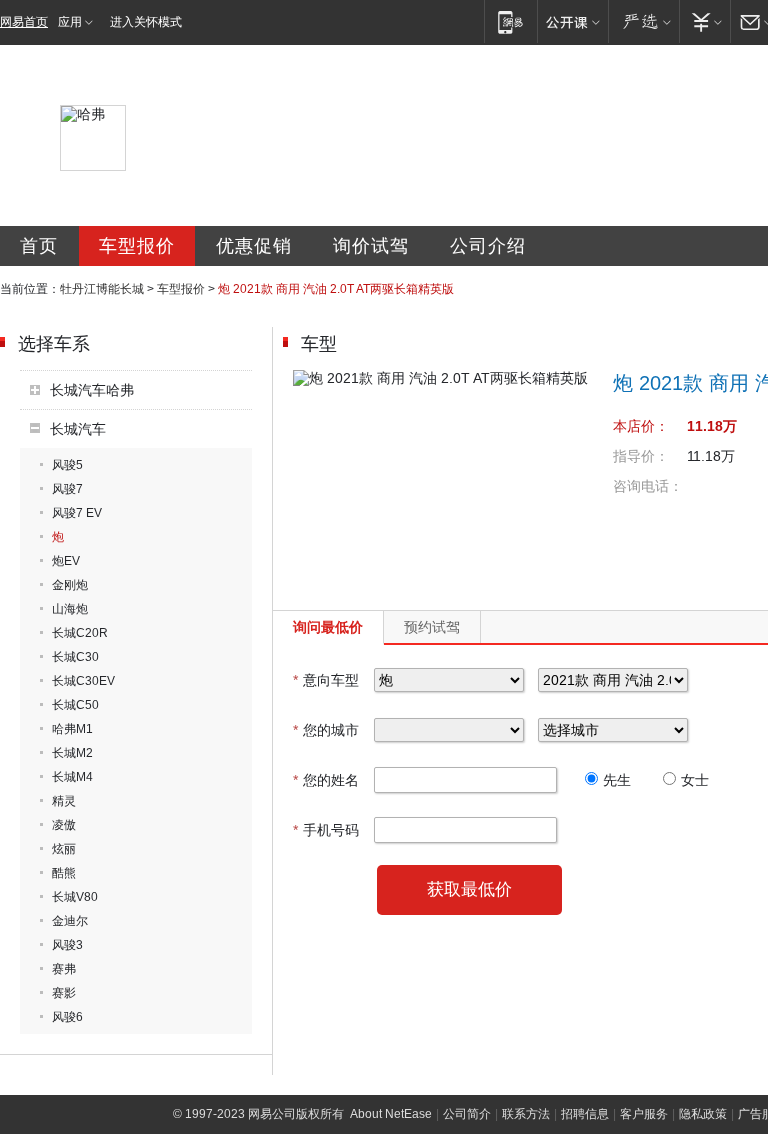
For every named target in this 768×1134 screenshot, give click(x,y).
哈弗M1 (72, 729)
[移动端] (510, 21)
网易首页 (24, 22)
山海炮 (70, 609)
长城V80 (75, 897)
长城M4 (72, 777)
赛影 (64, 993)
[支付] (704, 21)
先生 (617, 780)
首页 (39, 246)
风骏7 (67, 489)
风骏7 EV (77, 513)
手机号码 (326, 830)
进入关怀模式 (146, 22)
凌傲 (64, 825)
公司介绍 (488, 246)
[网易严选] (643, 21)
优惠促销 (254, 246)
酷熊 (64, 873)
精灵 (64, 801)
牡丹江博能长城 (102, 289)
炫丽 (64, 849)
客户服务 (644, 1114)
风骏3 (67, 945)
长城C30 (75, 657)
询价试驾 (371, 246)
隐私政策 (703, 1114)
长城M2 (72, 753)
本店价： (641, 426)
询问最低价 (328, 627)
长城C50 (75, 705)
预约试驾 (432, 627)
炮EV (66, 561)
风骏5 (67, 465)
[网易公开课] (572, 21)
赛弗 (64, 969)
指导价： (641, 456)
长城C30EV (83, 681)
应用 (70, 22)
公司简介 (467, 1114)
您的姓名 (326, 780)
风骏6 (67, 1017)
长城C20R (80, 633)
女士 (695, 780)
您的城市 (326, 730)
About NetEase (391, 1114)
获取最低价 (469, 889)
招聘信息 (585, 1114)
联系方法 (526, 1114)
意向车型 (326, 680)
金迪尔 (70, 921)
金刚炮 (70, 585)
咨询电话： (648, 486)
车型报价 (137, 246)
